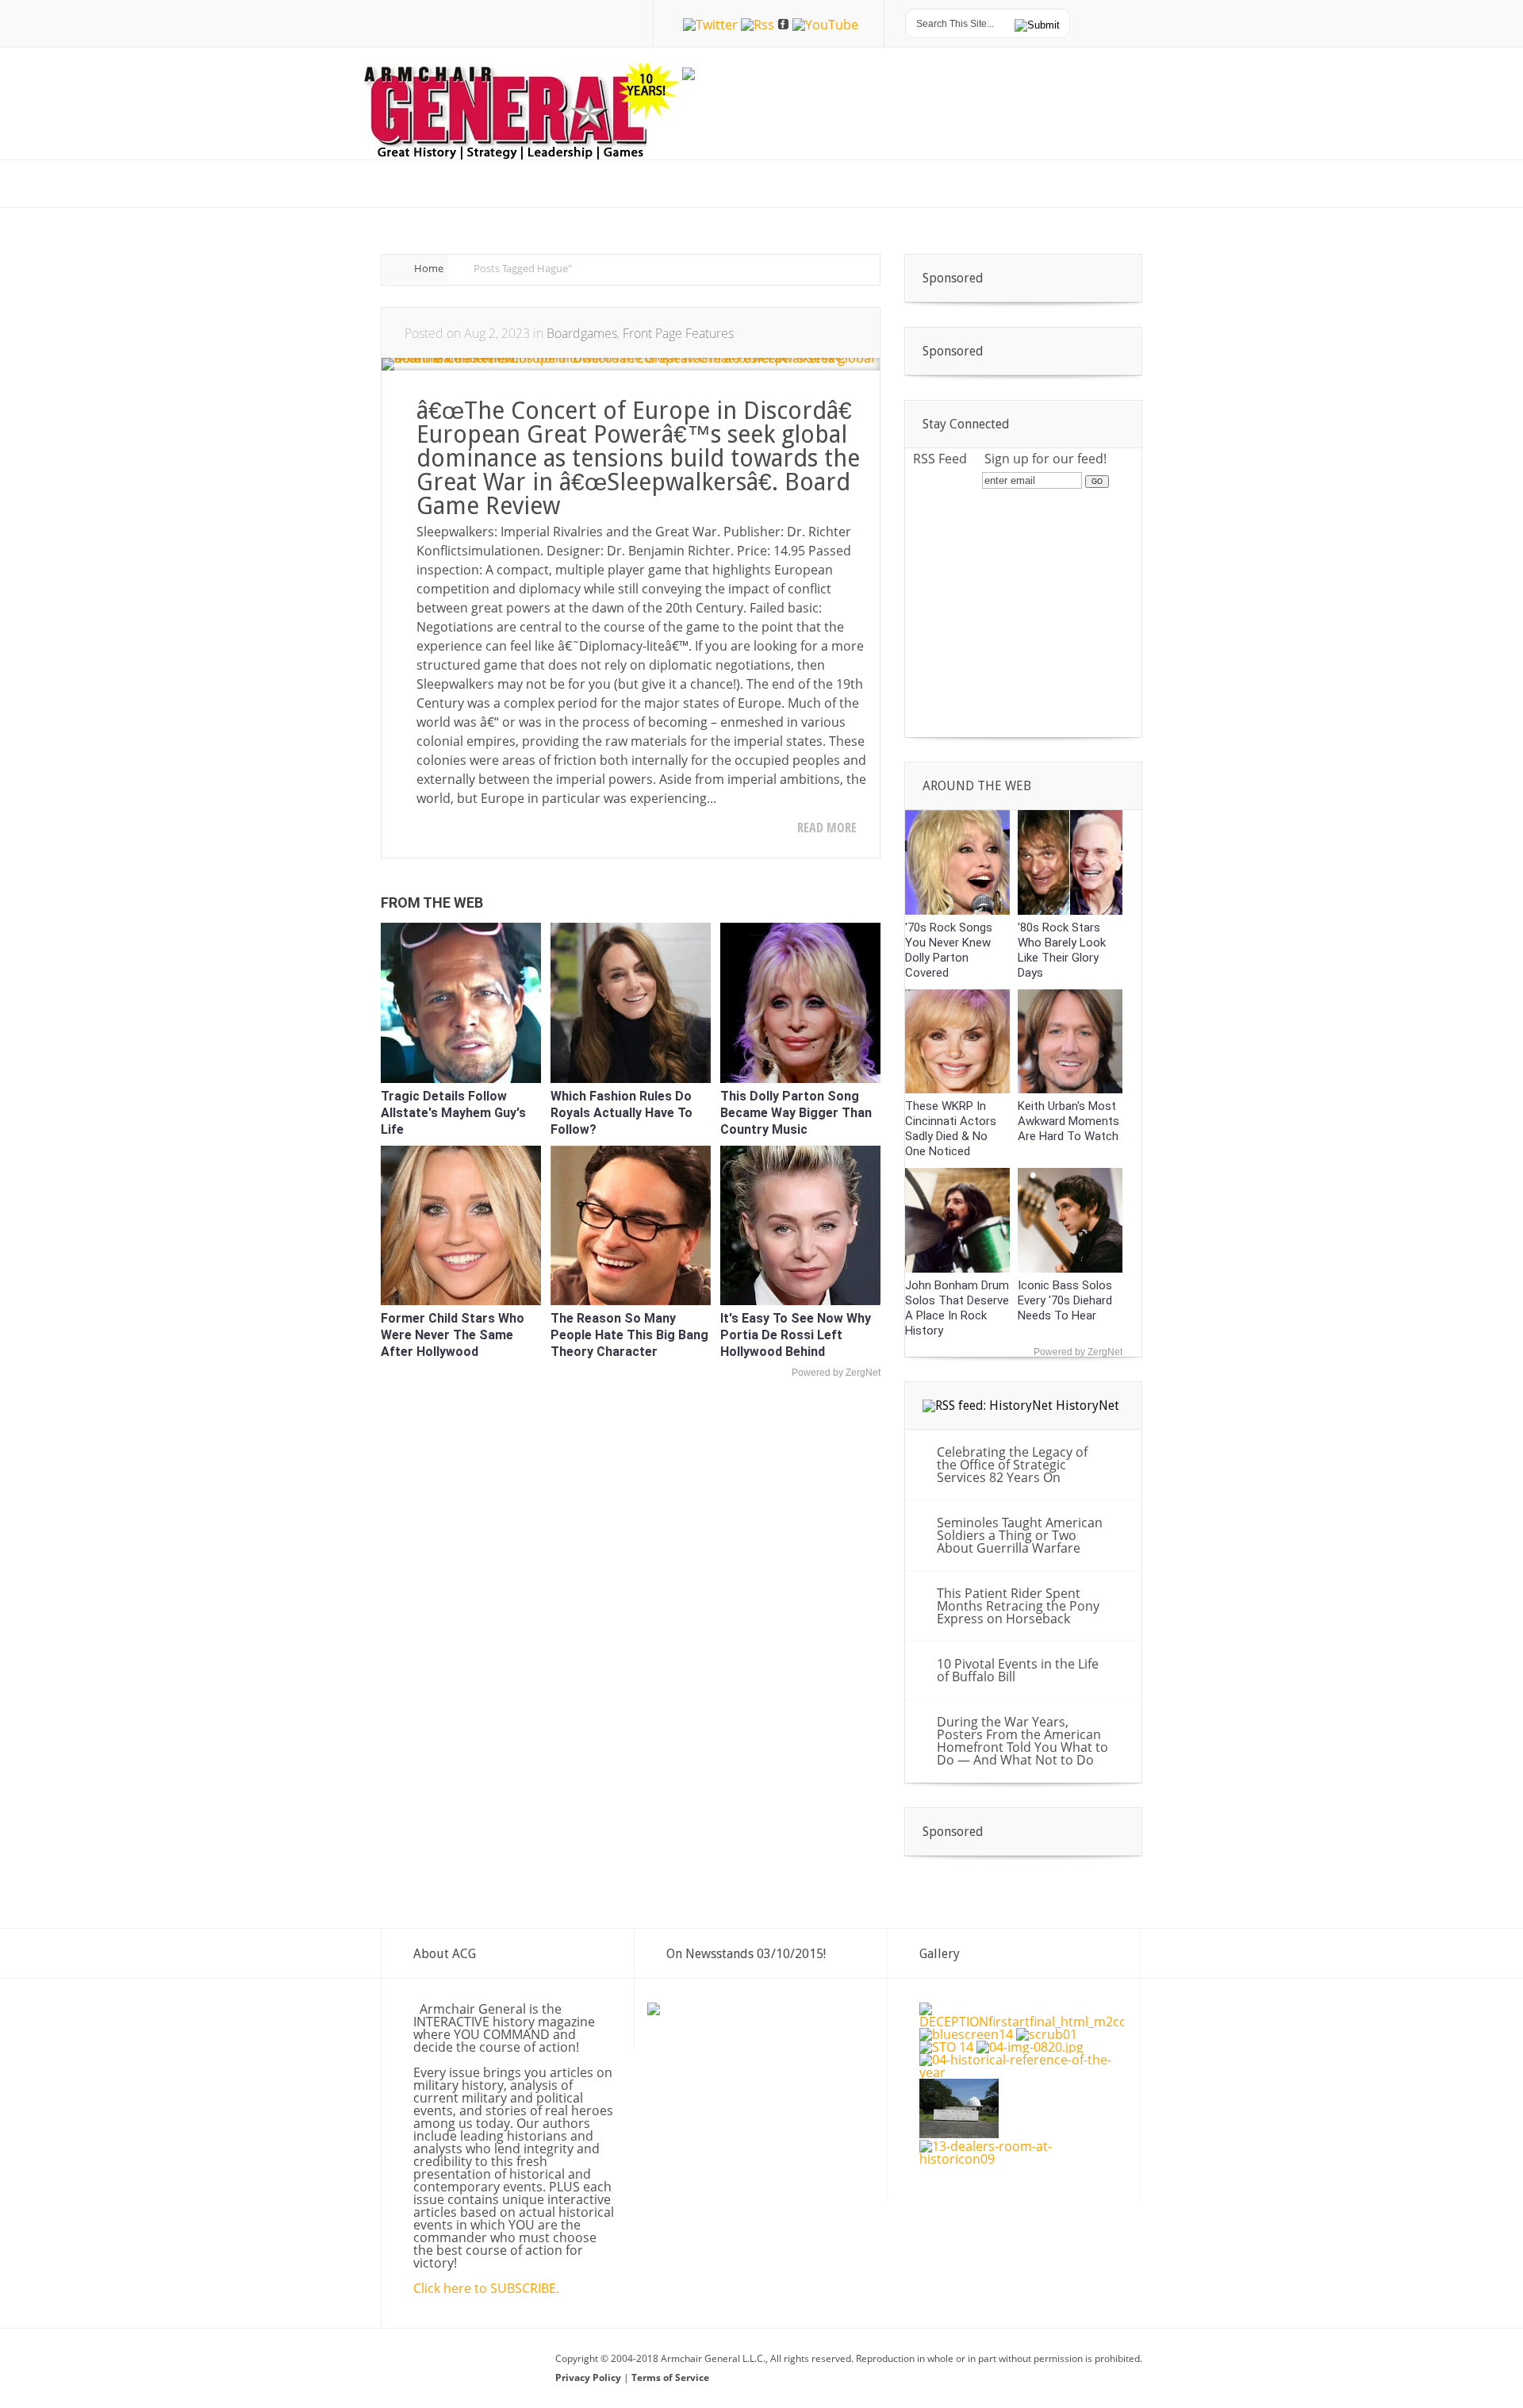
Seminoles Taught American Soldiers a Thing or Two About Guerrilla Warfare (1020, 1535)
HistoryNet (1088, 1406)
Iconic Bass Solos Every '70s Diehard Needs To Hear (1065, 1300)
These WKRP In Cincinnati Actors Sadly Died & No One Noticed (951, 1129)
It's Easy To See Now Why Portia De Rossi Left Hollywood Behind (796, 1335)
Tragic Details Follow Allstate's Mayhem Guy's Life (453, 1113)
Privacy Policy (589, 2377)
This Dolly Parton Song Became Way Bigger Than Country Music (796, 1113)
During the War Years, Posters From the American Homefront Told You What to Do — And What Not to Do (1022, 1741)
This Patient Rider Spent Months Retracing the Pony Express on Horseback (1018, 1606)
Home (429, 268)
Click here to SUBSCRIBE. (486, 2288)
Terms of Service (670, 2377)
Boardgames (582, 333)
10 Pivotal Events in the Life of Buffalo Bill (1018, 1670)
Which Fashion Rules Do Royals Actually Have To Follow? (621, 1113)
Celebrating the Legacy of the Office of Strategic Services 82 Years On (1012, 1465)
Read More (827, 828)
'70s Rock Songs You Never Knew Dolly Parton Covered (949, 950)
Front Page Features (678, 333)
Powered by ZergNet (836, 1373)
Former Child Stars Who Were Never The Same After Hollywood (453, 1335)
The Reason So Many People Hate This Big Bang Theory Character (629, 1335)
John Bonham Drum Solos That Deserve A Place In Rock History (957, 1308)
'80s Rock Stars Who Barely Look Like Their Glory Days (1062, 950)
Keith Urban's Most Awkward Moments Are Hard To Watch (1068, 1121)
